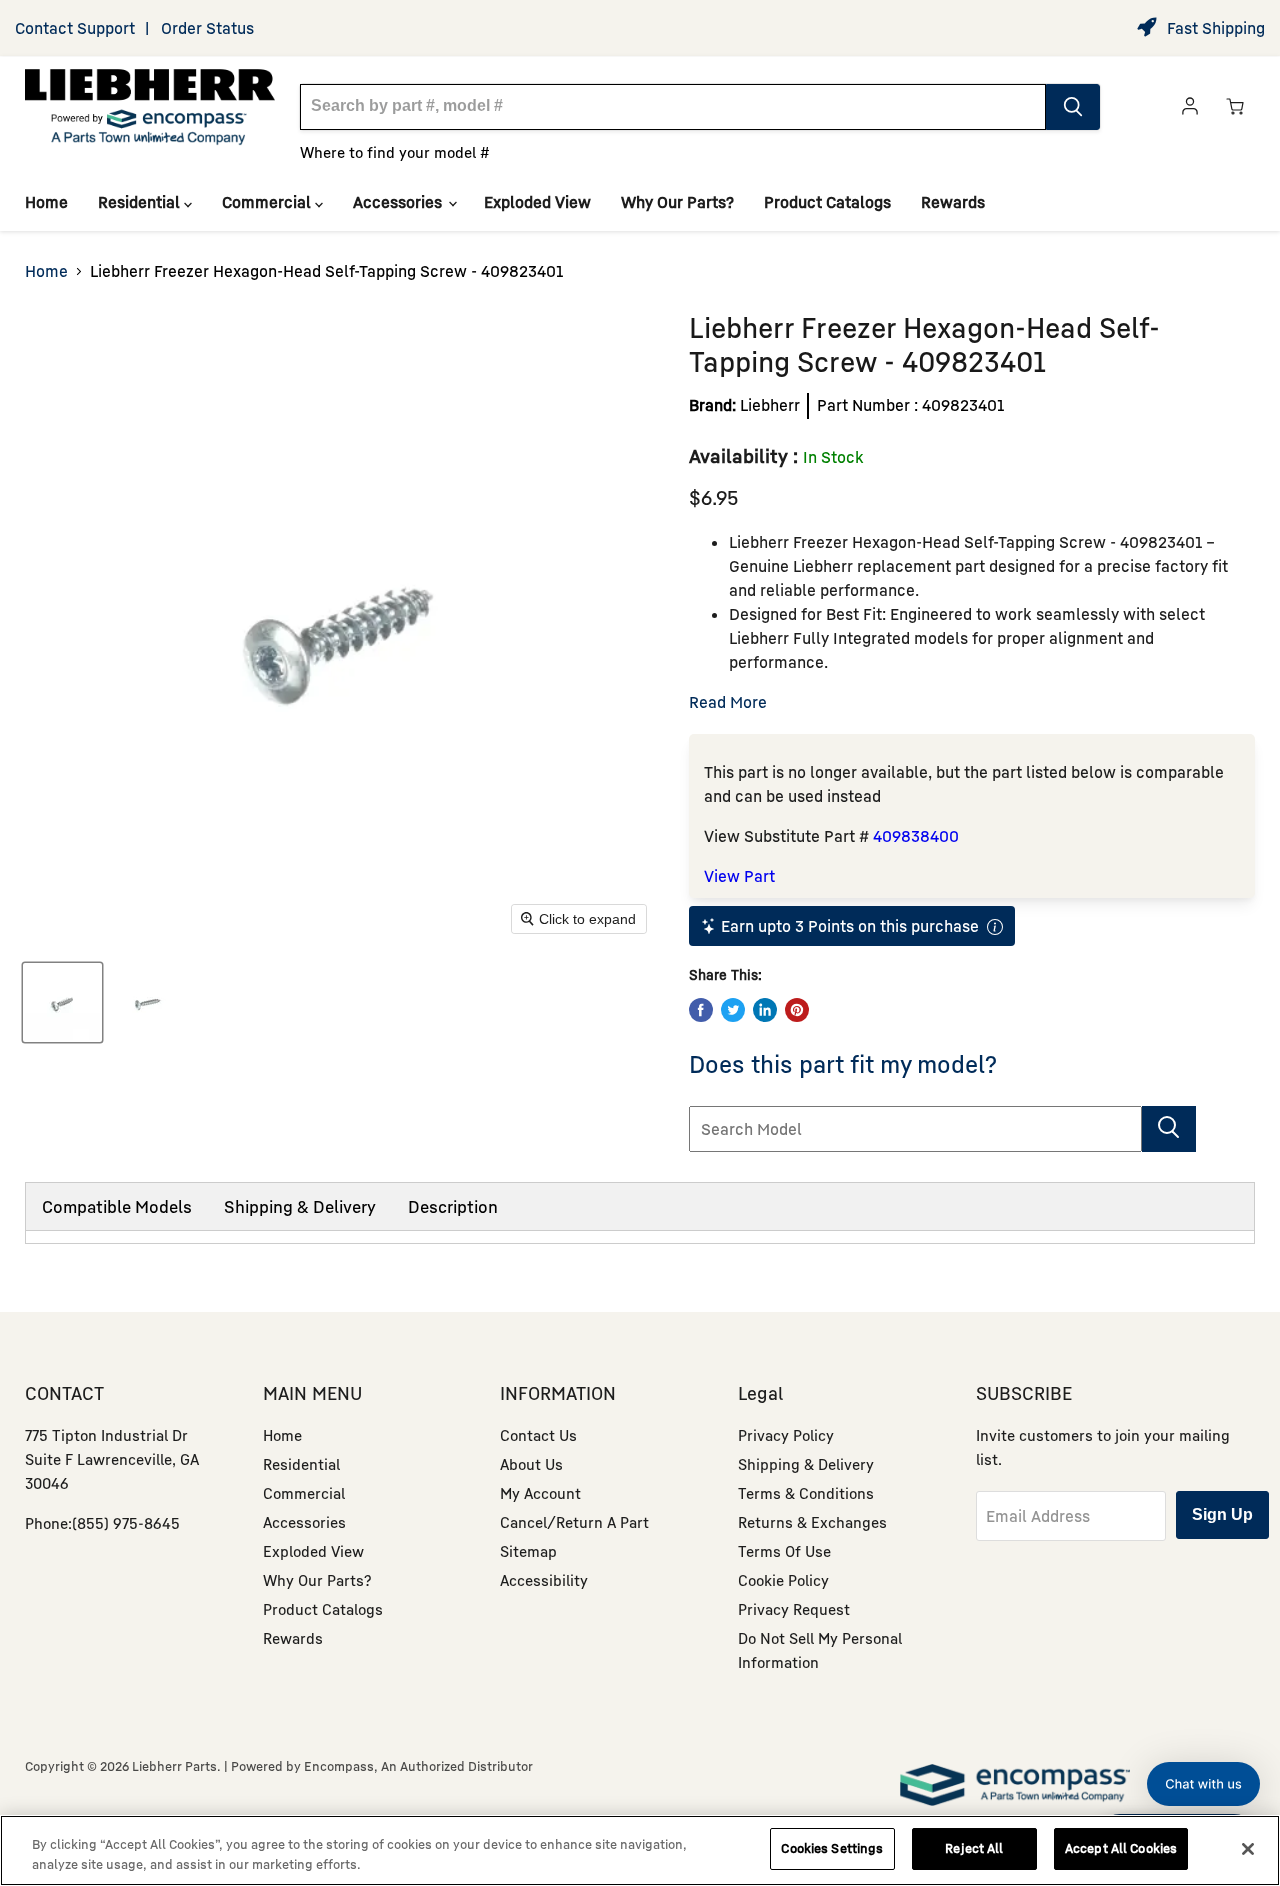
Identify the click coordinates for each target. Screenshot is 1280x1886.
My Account (540, 1493)
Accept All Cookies (1121, 1848)
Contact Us (538, 1435)
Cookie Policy (783, 1580)
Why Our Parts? (677, 202)
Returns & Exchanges (812, 1522)
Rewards (953, 202)
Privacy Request (794, 1609)
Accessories (399, 202)
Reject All (974, 1848)
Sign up (1222, 1514)
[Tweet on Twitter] (733, 1010)
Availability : (743, 455)
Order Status (207, 28)
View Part (739, 876)
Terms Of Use (784, 1551)
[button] (1203, 1784)
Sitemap (528, 1551)
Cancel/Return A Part (574, 1522)
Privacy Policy (786, 1435)
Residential (141, 202)
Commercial (268, 202)
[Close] (1248, 1849)
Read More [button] (728, 702)
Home (46, 202)
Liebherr (770, 405)
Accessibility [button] (544, 1580)
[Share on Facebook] (701, 1010)
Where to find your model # (395, 152)
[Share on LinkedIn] (765, 1010)
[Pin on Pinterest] (797, 1010)
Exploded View (537, 202)
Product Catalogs (827, 202)
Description (453, 1206)
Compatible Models (117, 1206)
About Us (531, 1464)
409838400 (916, 836)
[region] (640, 1850)
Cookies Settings (832, 1848)
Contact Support (75, 28)
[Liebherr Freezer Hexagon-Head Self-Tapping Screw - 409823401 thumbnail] (62, 1002)
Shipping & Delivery (300, 1206)
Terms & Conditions (806, 1493)
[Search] (1073, 107)
